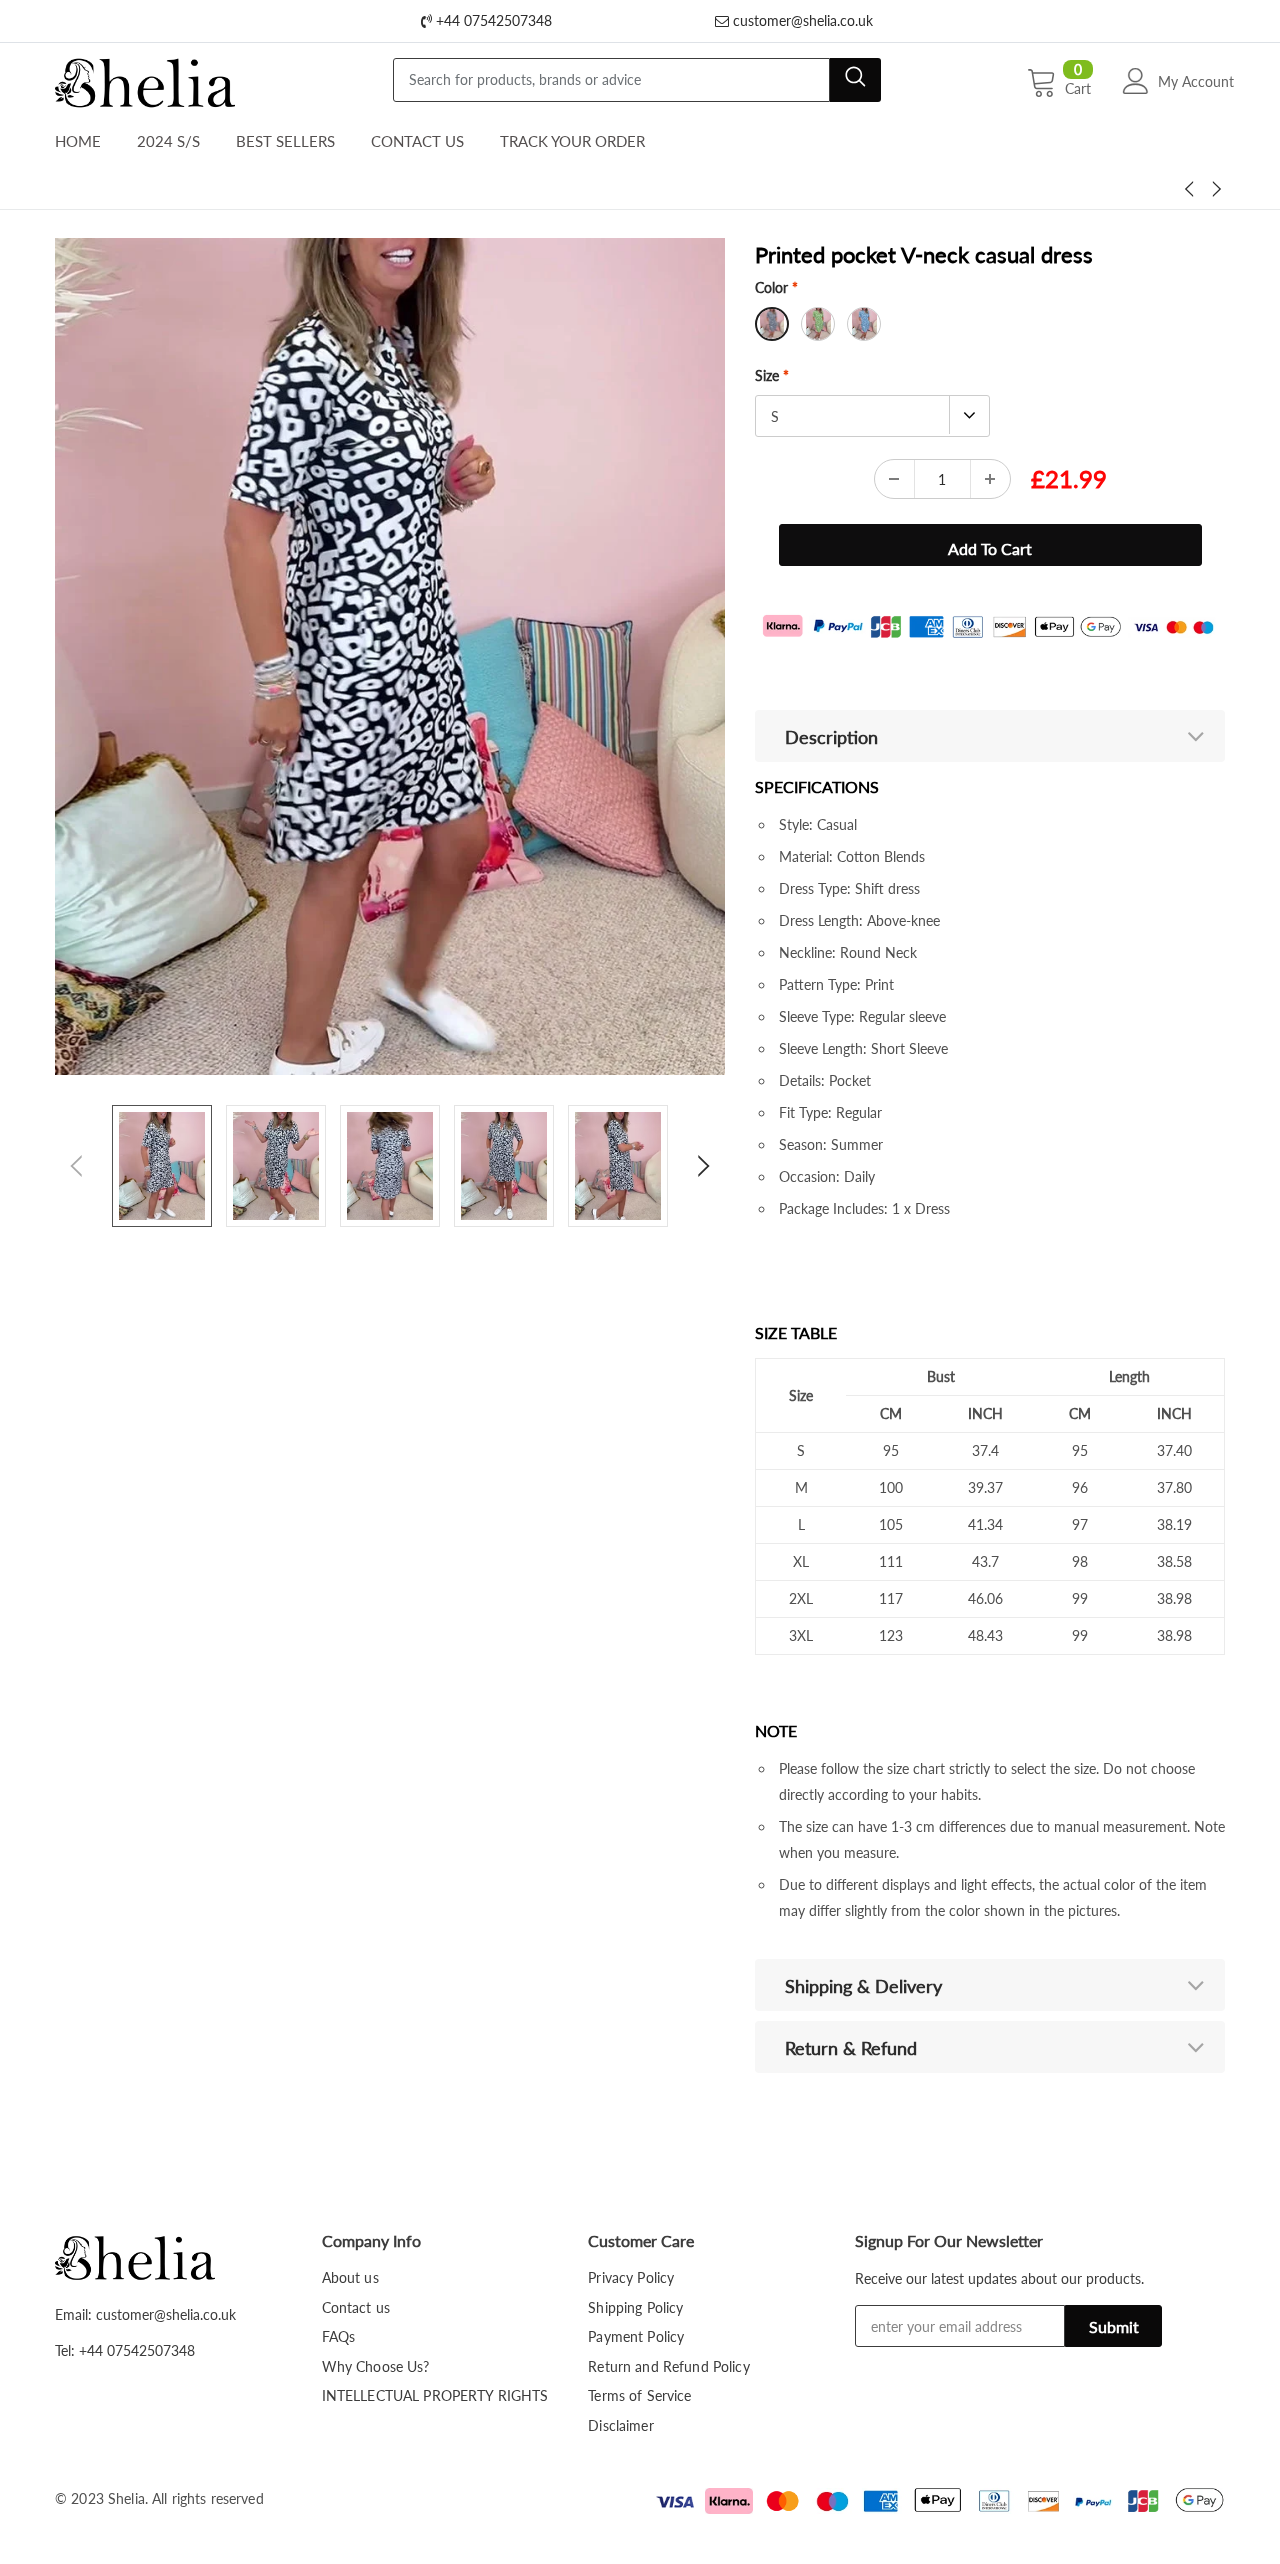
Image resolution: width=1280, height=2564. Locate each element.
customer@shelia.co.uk (801, 20)
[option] (390, 657)
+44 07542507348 (492, 20)
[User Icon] (1136, 81)
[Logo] (145, 78)
